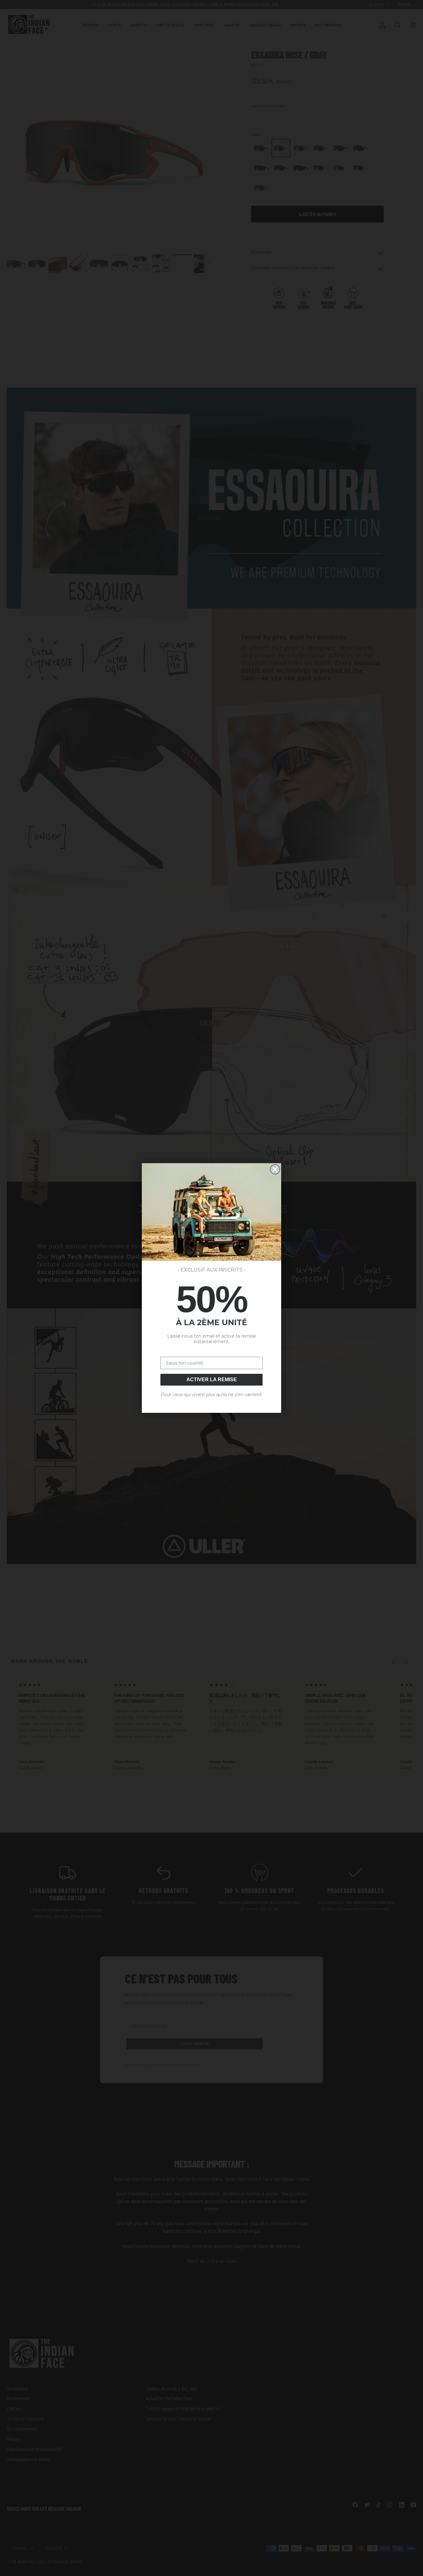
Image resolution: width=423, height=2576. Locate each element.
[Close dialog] (275, 1169)
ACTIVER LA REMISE (212, 1380)
